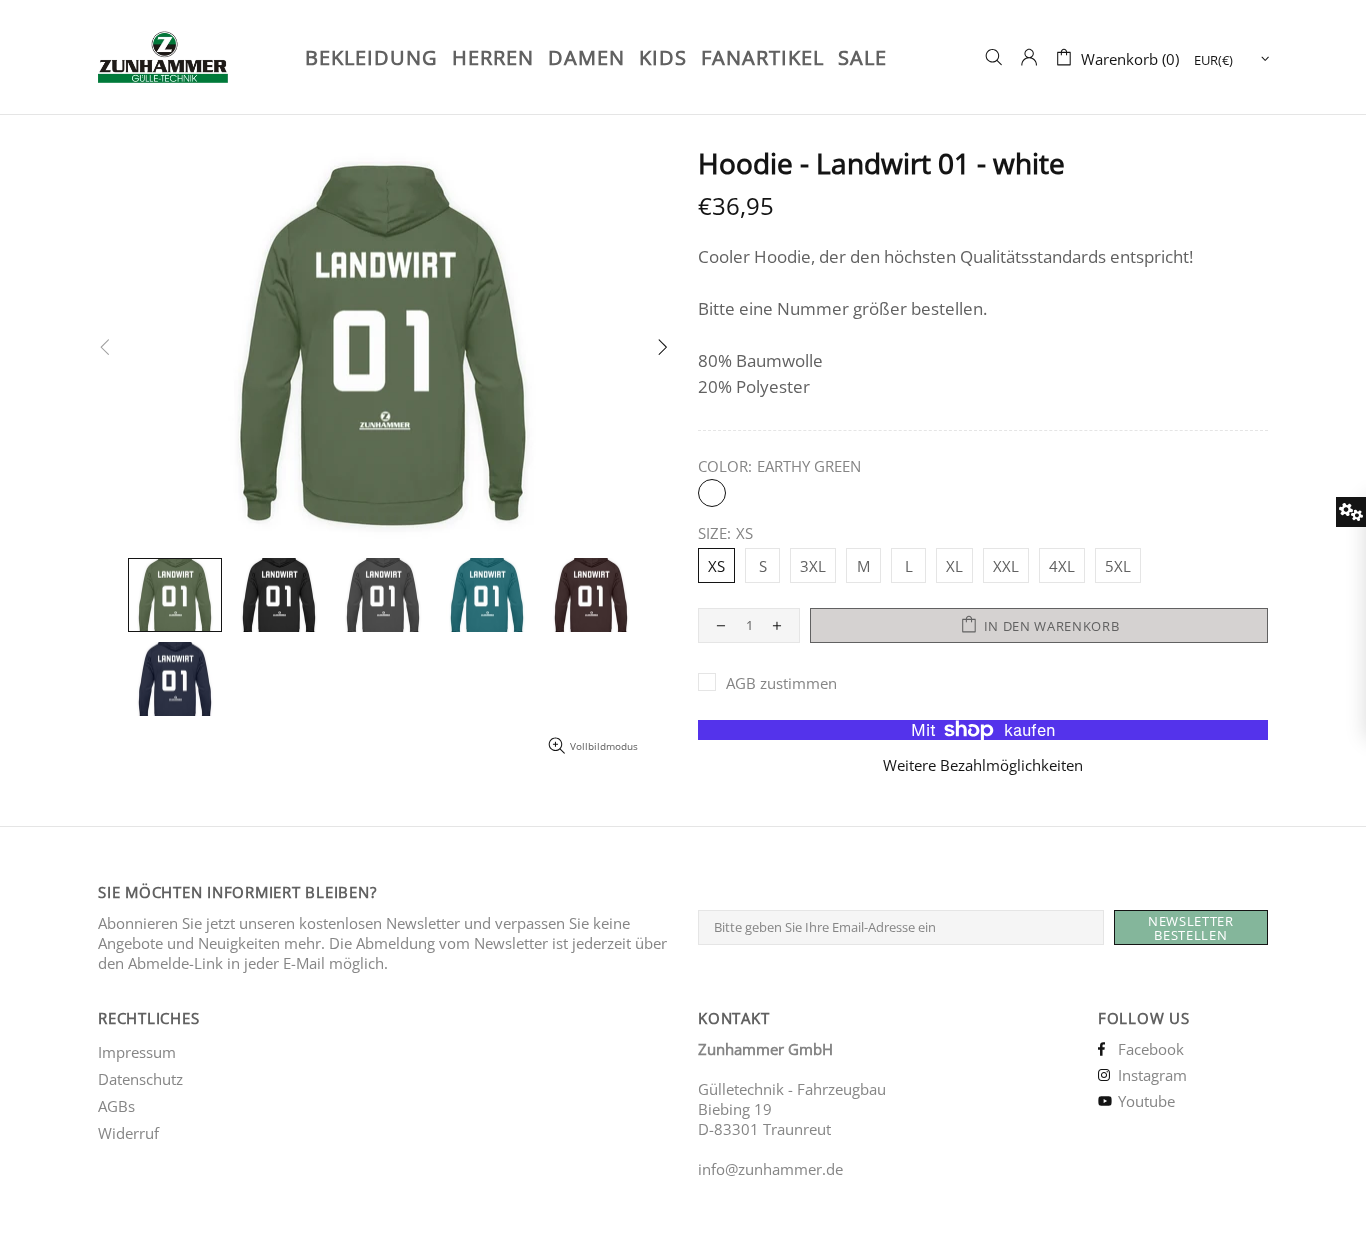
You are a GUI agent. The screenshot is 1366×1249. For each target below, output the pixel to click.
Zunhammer (189, 57)
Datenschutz (140, 1079)
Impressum (137, 1052)
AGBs (116, 1106)
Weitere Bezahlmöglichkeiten (983, 765)
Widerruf (128, 1133)
